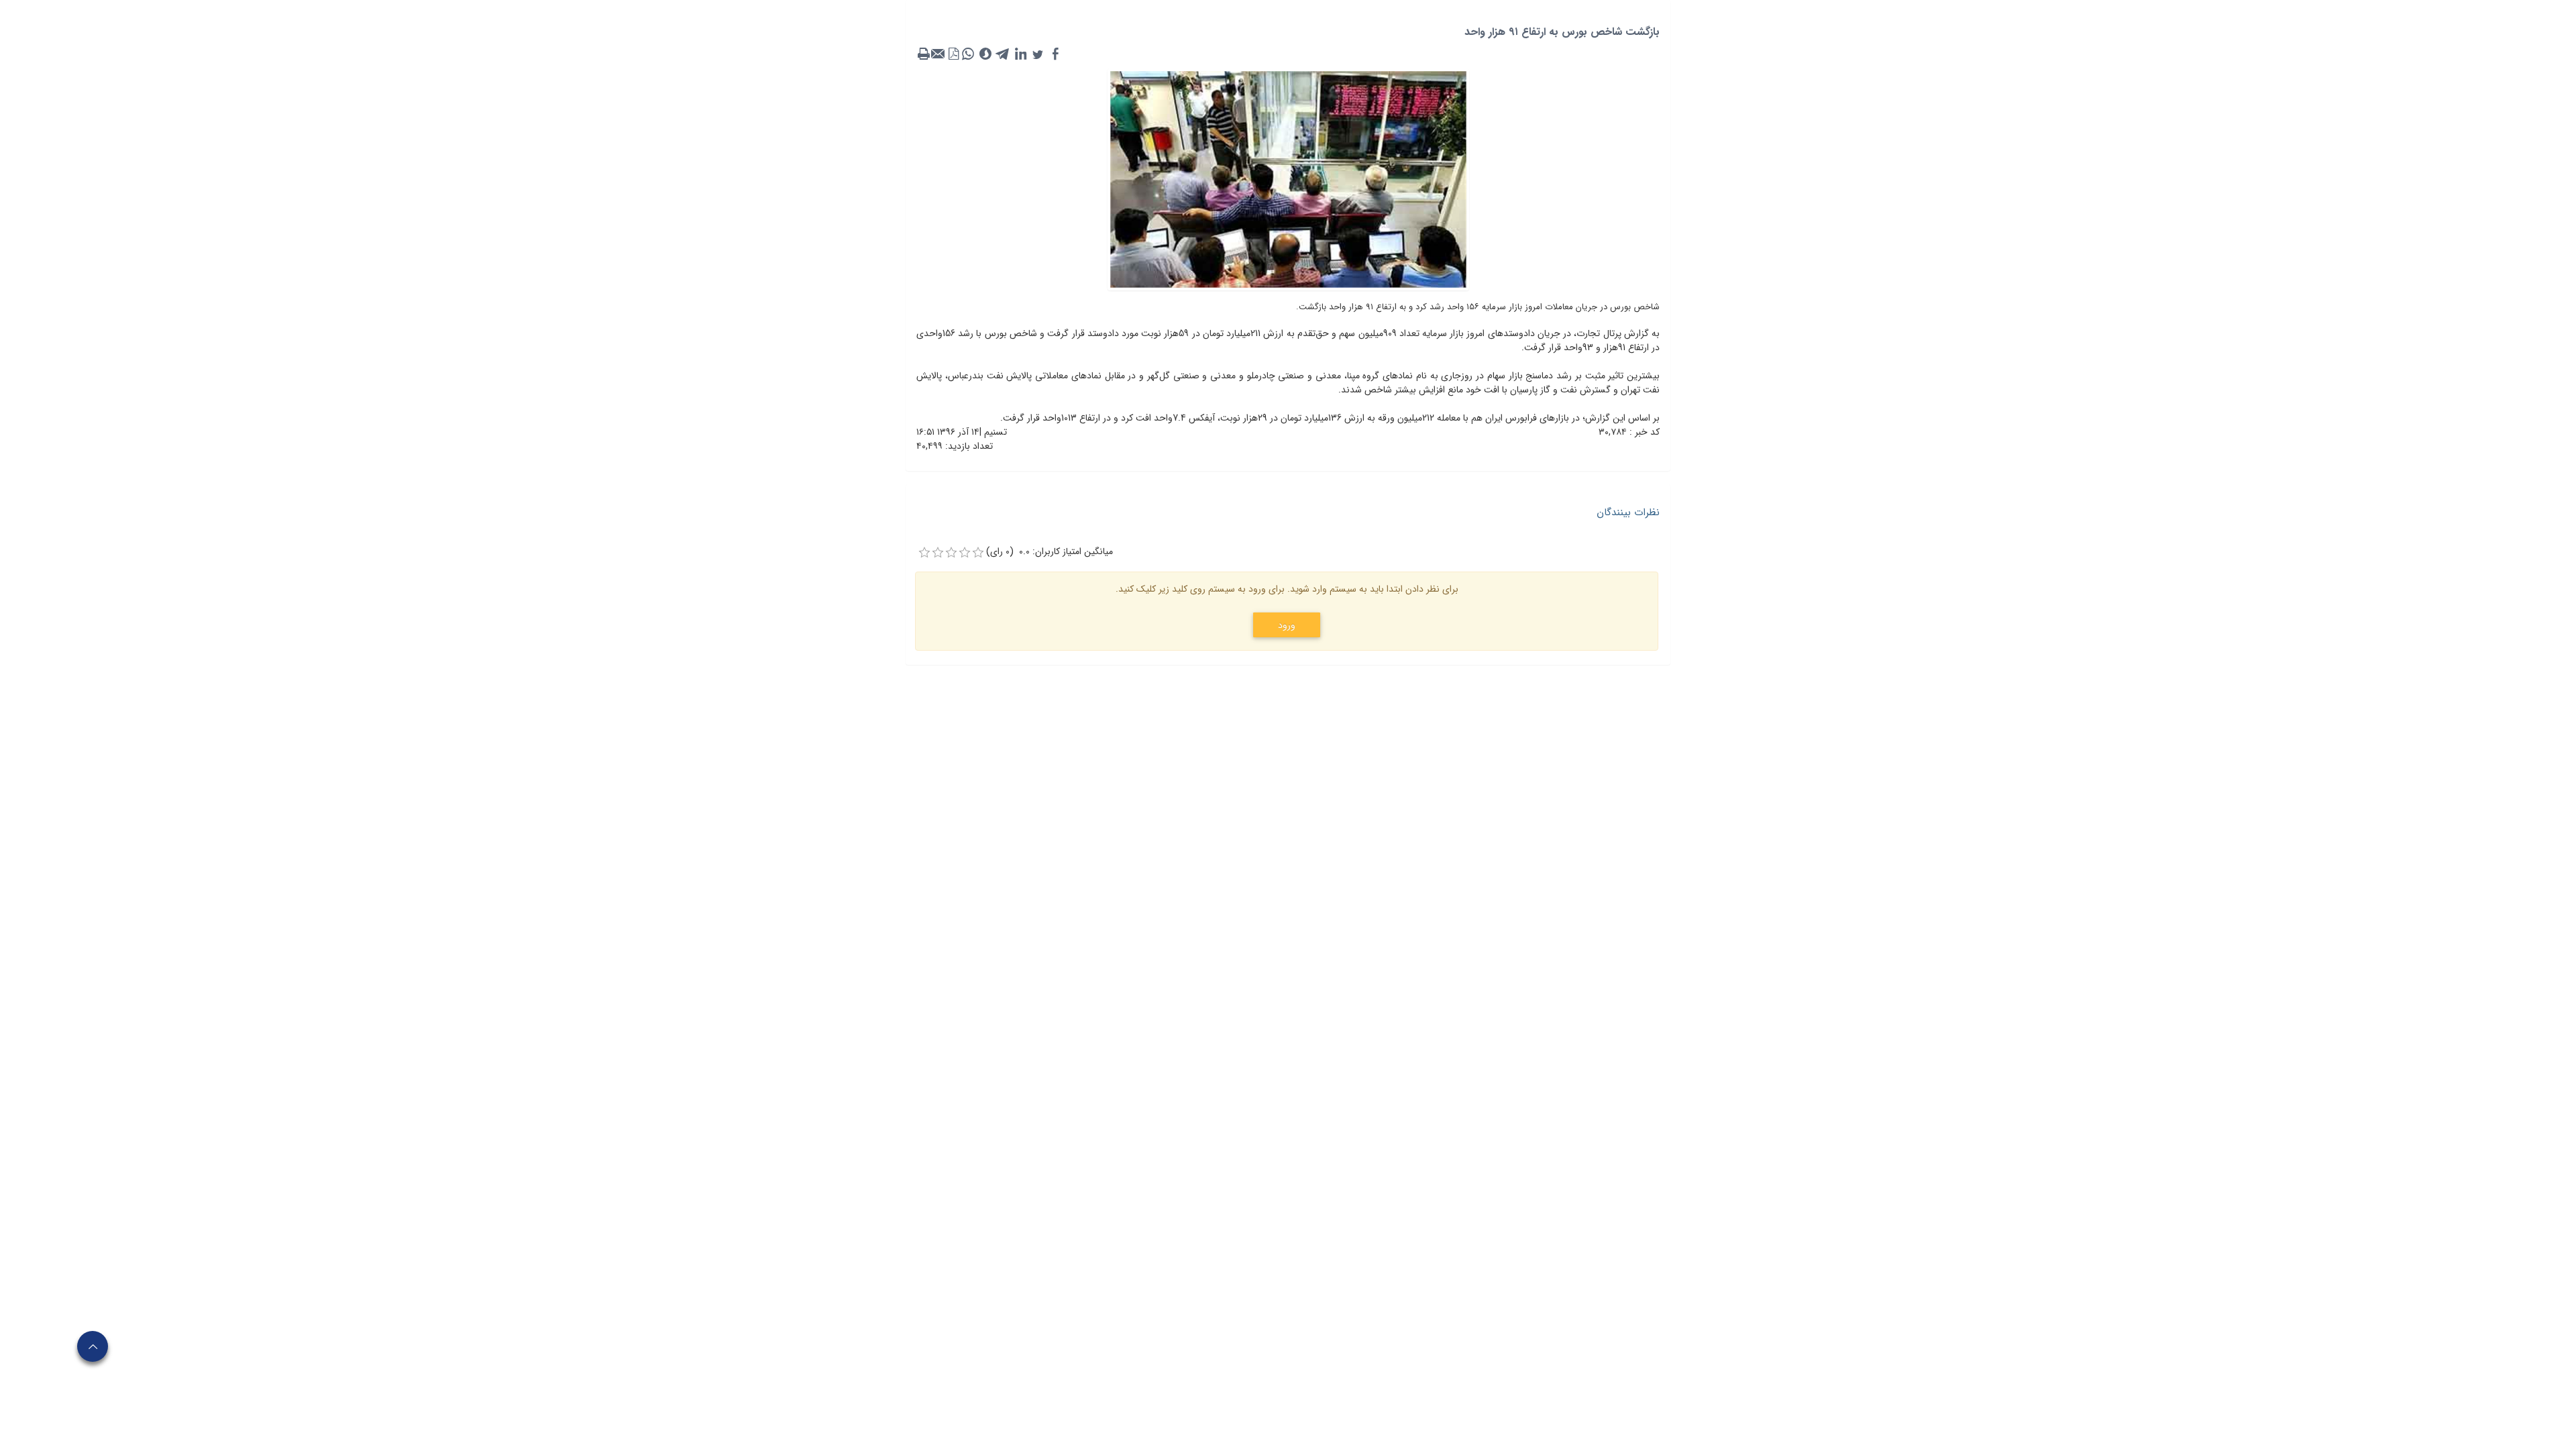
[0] (924, 553)
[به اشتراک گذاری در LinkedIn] (1020, 54)
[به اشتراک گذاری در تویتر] (1038, 54)
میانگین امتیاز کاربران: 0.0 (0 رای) (1050, 552)
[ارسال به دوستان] (938, 54)
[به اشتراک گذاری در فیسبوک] (1055, 54)
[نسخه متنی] (924, 54)
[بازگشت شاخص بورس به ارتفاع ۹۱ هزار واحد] (1288, 178)
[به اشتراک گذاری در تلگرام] (1003, 54)
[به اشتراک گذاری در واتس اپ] (968, 54)
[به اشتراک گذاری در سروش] (985, 54)
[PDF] (953, 54)
